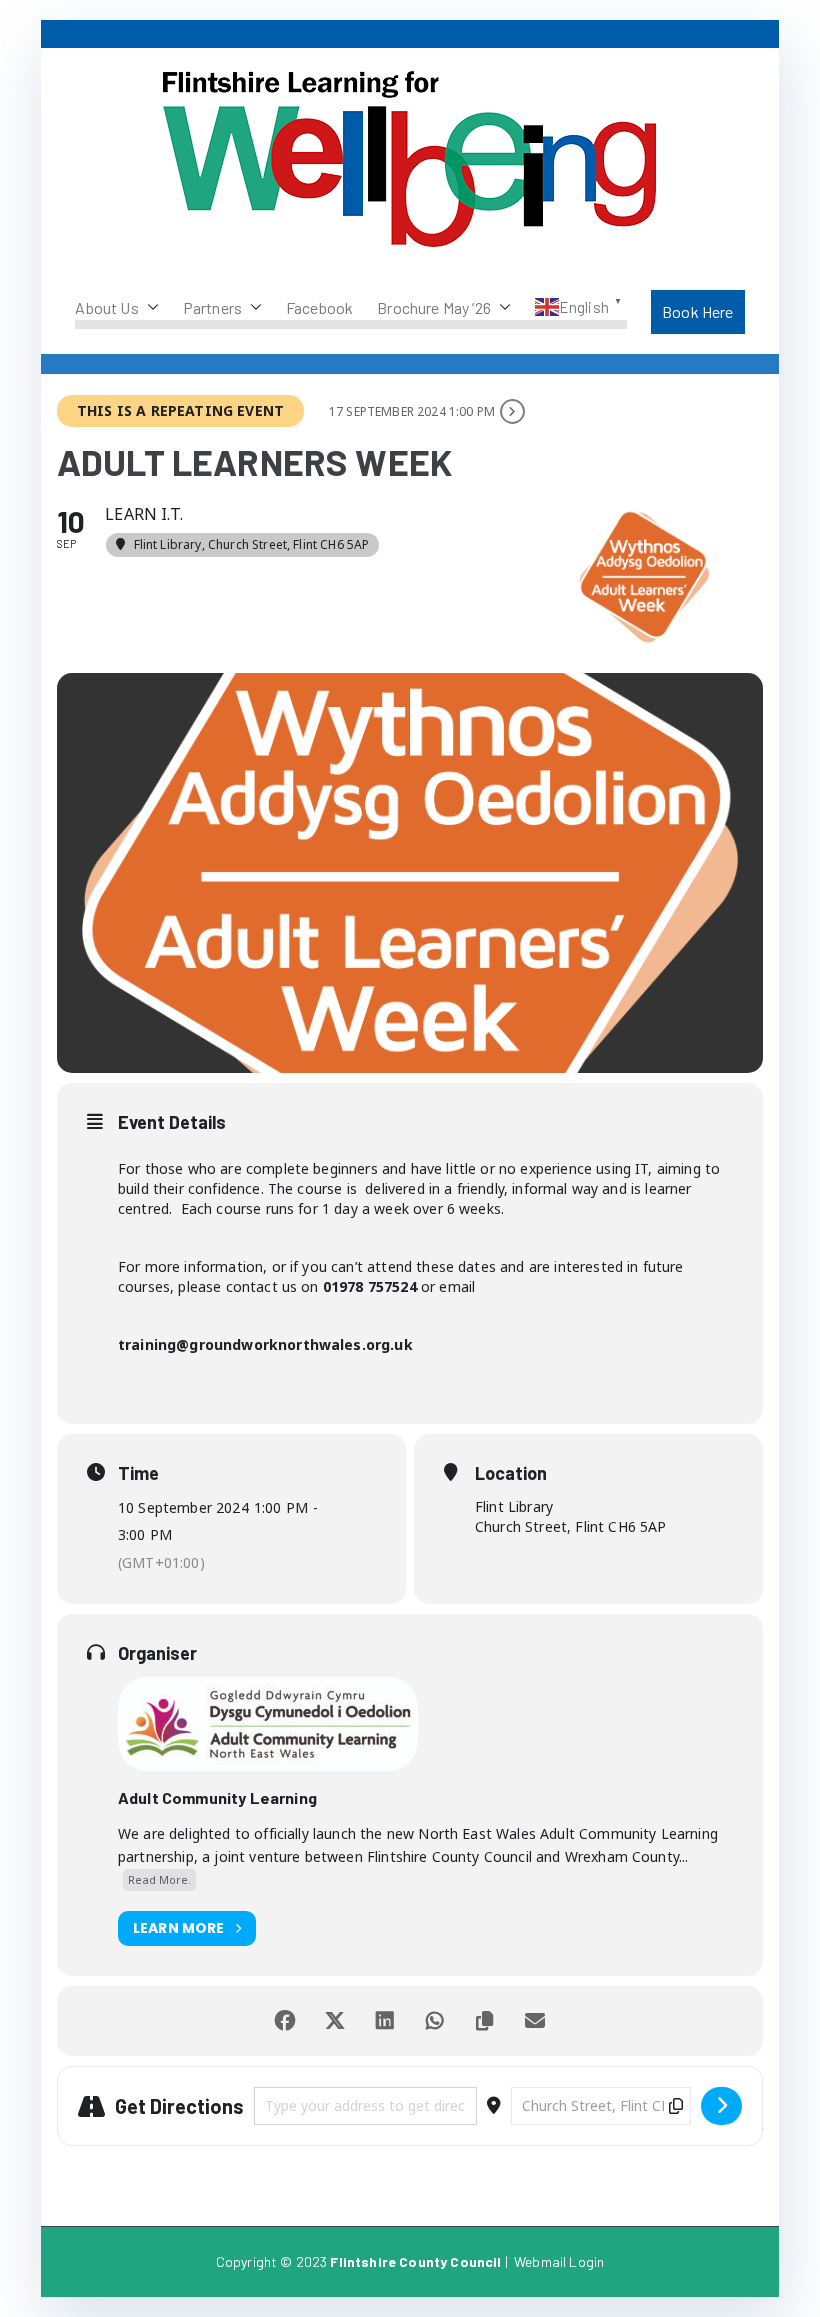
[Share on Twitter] (335, 2021)
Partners (212, 307)
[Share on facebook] (285, 2021)
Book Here (697, 311)
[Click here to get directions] (721, 2106)
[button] (149, 308)
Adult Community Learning (217, 1797)
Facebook (319, 307)
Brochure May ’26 (434, 307)
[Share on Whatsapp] (435, 2021)
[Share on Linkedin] (385, 2021)
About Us (106, 307)
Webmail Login (559, 2261)
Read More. (159, 1879)
